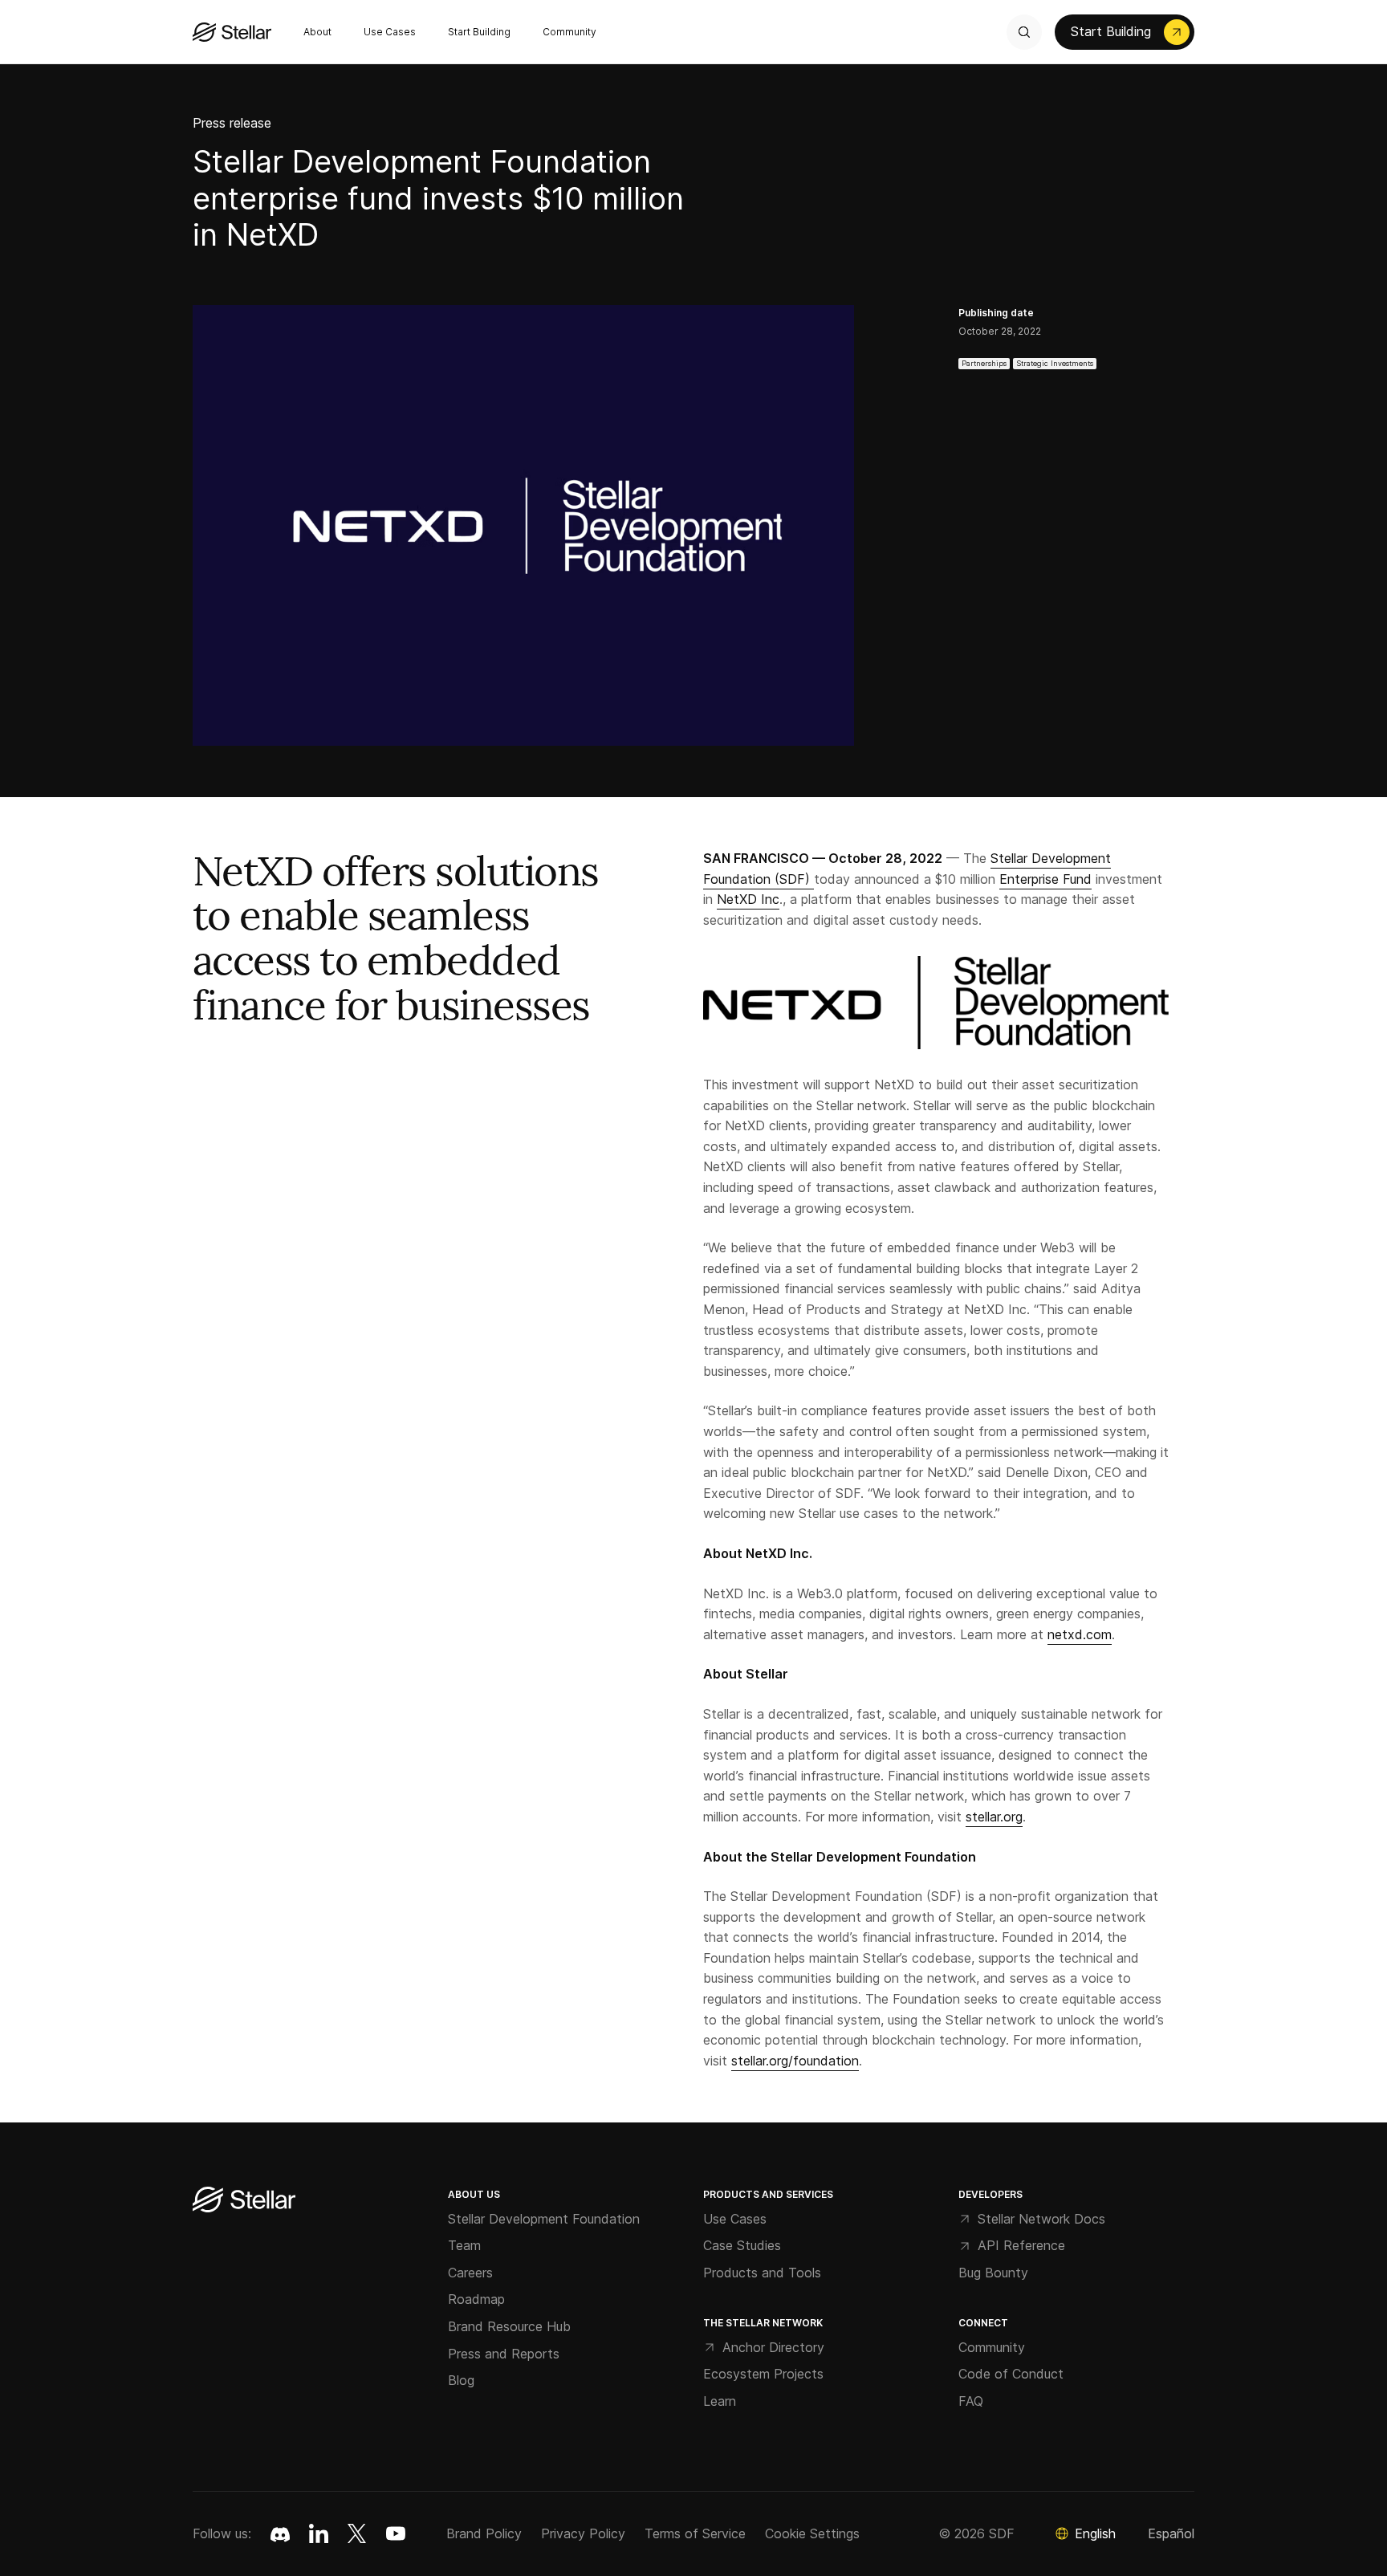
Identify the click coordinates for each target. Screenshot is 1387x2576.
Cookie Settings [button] (812, 2533)
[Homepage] (244, 2201)
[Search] (1024, 32)
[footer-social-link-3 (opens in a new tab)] (396, 2533)
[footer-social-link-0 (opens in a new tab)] (280, 2533)
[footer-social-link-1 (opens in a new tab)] (319, 2533)
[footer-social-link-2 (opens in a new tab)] (357, 2533)
